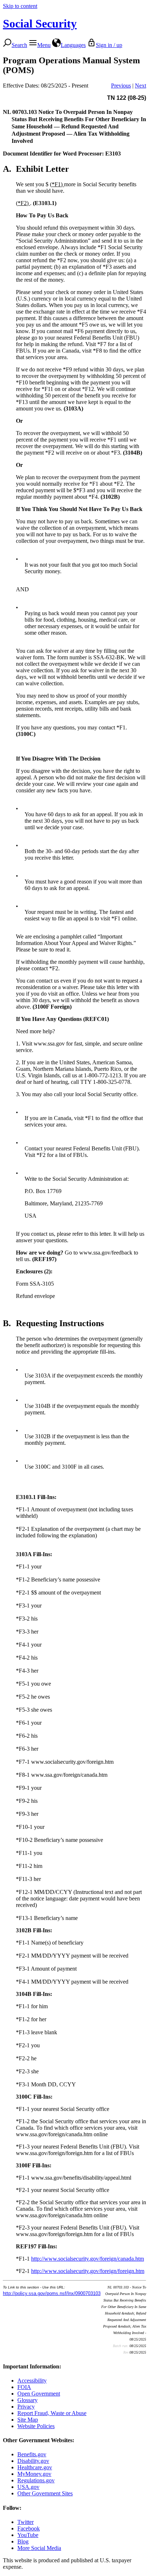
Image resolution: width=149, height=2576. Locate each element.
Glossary (27, 2400)
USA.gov (28, 2487)
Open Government (39, 2394)
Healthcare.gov (35, 2467)
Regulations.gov (36, 2480)
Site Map (28, 2420)
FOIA (24, 2387)
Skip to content (20, 6)
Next (141, 86)
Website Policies (36, 2426)
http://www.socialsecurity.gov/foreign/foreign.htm (88, 2271)
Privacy (26, 2407)
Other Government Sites (45, 2493)
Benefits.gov (32, 2454)
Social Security (40, 24)
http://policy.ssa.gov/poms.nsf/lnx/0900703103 (52, 2293)
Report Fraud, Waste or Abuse (52, 2413)
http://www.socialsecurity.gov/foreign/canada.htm (88, 2259)
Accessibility (32, 2381)
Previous (121, 86)
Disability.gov (33, 2461)
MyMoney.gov (34, 2474)
